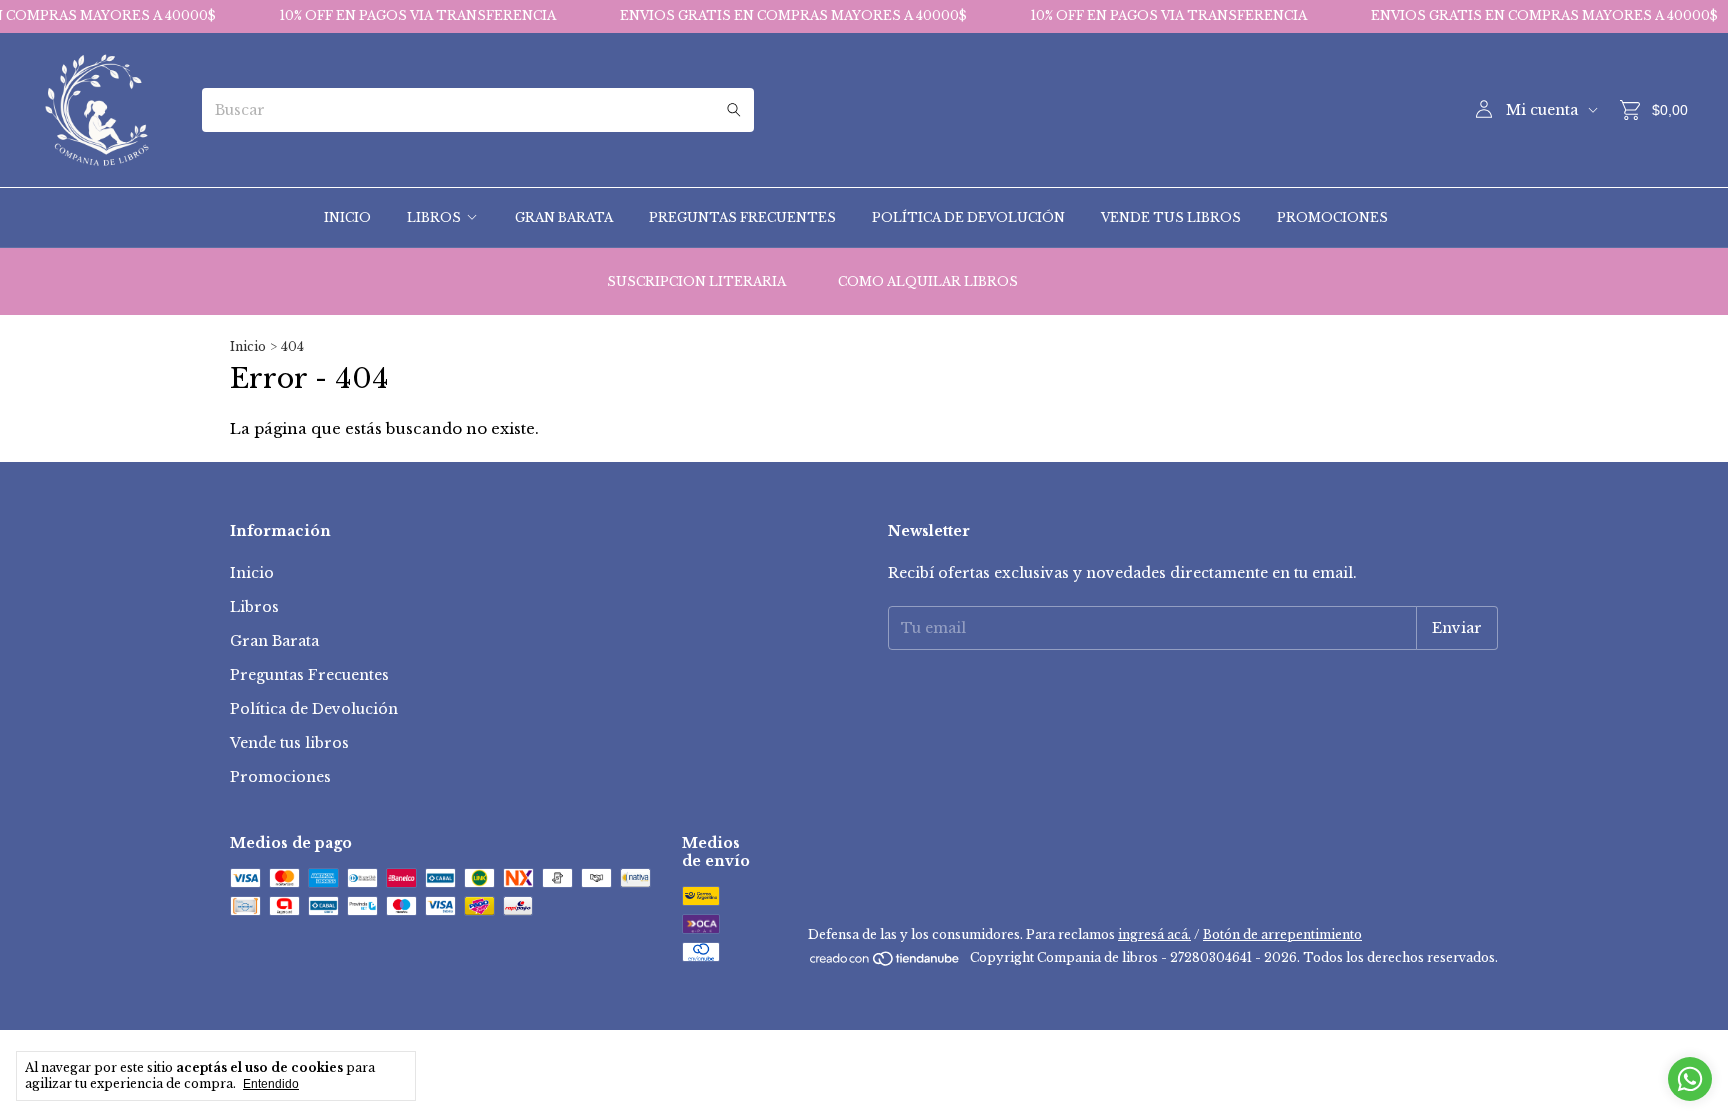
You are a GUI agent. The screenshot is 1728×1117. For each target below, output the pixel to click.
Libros (434, 217)
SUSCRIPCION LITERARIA (696, 281)
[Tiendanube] (885, 962)
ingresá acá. (1154, 934)
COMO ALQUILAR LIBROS (928, 281)
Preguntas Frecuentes (742, 217)
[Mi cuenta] (1484, 110)
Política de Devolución (968, 217)
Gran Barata (564, 217)
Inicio (347, 217)
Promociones (1332, 217)
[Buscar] (734, 110)
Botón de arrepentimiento (1282, 934)
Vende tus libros (1171, 217)
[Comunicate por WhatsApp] (1690, 1079)
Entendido (271, 1084)
